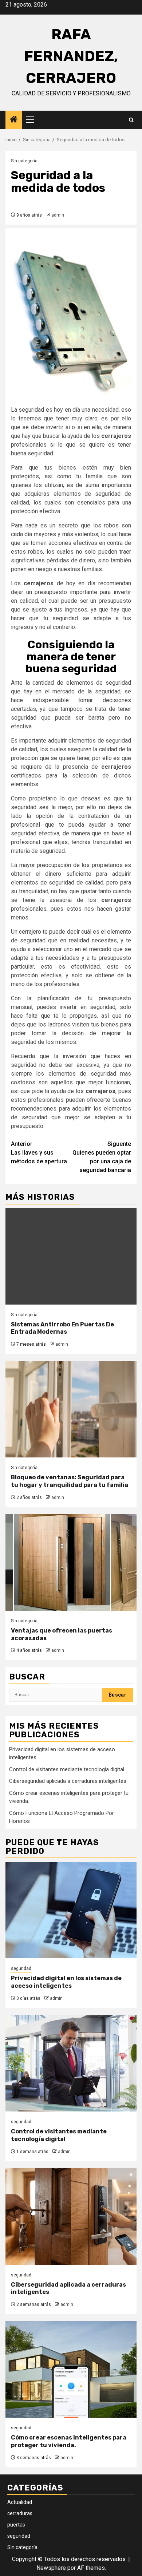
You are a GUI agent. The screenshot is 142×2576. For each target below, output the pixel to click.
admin (58, 215)
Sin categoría (24, 161)
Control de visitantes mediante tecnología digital (67, 1769)
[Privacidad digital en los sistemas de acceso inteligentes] (71, 1910)
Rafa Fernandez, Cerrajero (71, 56)
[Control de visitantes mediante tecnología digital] (71, 2063)
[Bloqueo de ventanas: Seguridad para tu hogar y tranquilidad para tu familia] (71, 1409)
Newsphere (51, 2568)
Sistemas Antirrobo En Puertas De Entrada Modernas (62, 1328)
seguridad (21, 1968)
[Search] (131, 120)
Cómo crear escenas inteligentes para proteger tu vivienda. (69, 2441)
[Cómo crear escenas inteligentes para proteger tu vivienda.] (71, 2369)
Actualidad (20, 2502)
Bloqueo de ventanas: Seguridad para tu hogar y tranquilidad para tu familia (70, 1481)
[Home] (14, 120)
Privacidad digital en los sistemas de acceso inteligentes (66, 1982)
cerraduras (20, 2513)
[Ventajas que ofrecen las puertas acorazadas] (71, 1562)
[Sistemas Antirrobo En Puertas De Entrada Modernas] (71, 1256)
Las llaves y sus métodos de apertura (39, 1153)
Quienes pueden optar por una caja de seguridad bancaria (102, 1157)
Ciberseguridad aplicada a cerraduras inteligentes (68, 1781)
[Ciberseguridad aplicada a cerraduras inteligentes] (71, 2217)
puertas (16, 2525)
